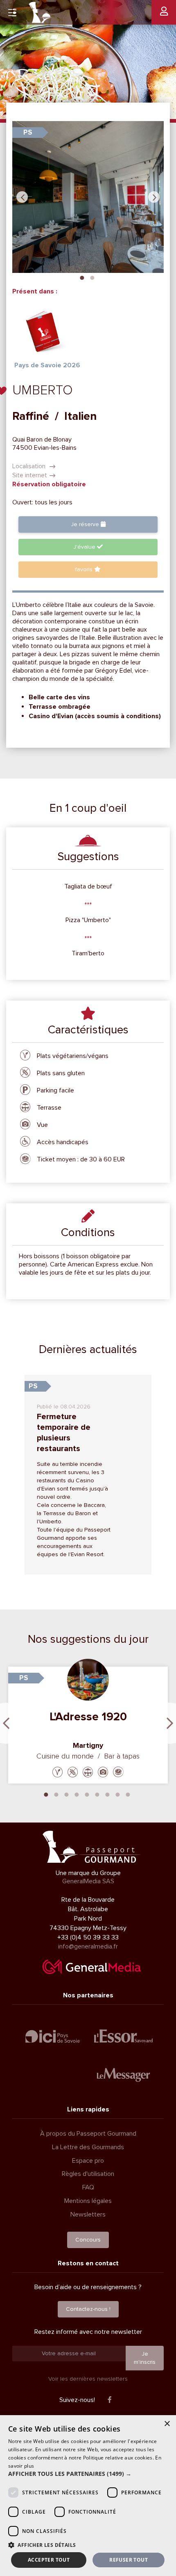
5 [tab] (87, 1794)
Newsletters (88, 2214)
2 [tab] (92, 277)
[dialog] (88, 2496)
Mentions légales (88, 2201)
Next (154, 197)
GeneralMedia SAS (88, 1881)
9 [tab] (128, 1794)
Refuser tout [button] (129, 2560)
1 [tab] (82, 277)
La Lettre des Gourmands (88, 2147)
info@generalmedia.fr (88, 1946)
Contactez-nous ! (88, 2309)
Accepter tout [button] (49, 2560)
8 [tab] (118, 1794)
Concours (88, 2240)
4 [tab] (77, 1794)
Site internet (30, 475)
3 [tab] (67, 1794)
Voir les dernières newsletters (88, 2379)
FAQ (88, 2187)
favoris (85, 569)
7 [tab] (108, 1794)
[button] (88, 2474)
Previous (22, 197)
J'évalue (85, 547)
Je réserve (86, 524)
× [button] (167, 2424)
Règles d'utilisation (88, 2174)
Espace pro (88, 2161)
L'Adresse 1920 (88, 1717)
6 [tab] (97, 1794)
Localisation (30, 466)
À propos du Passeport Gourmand (88, 2134)
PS (28, 132)
